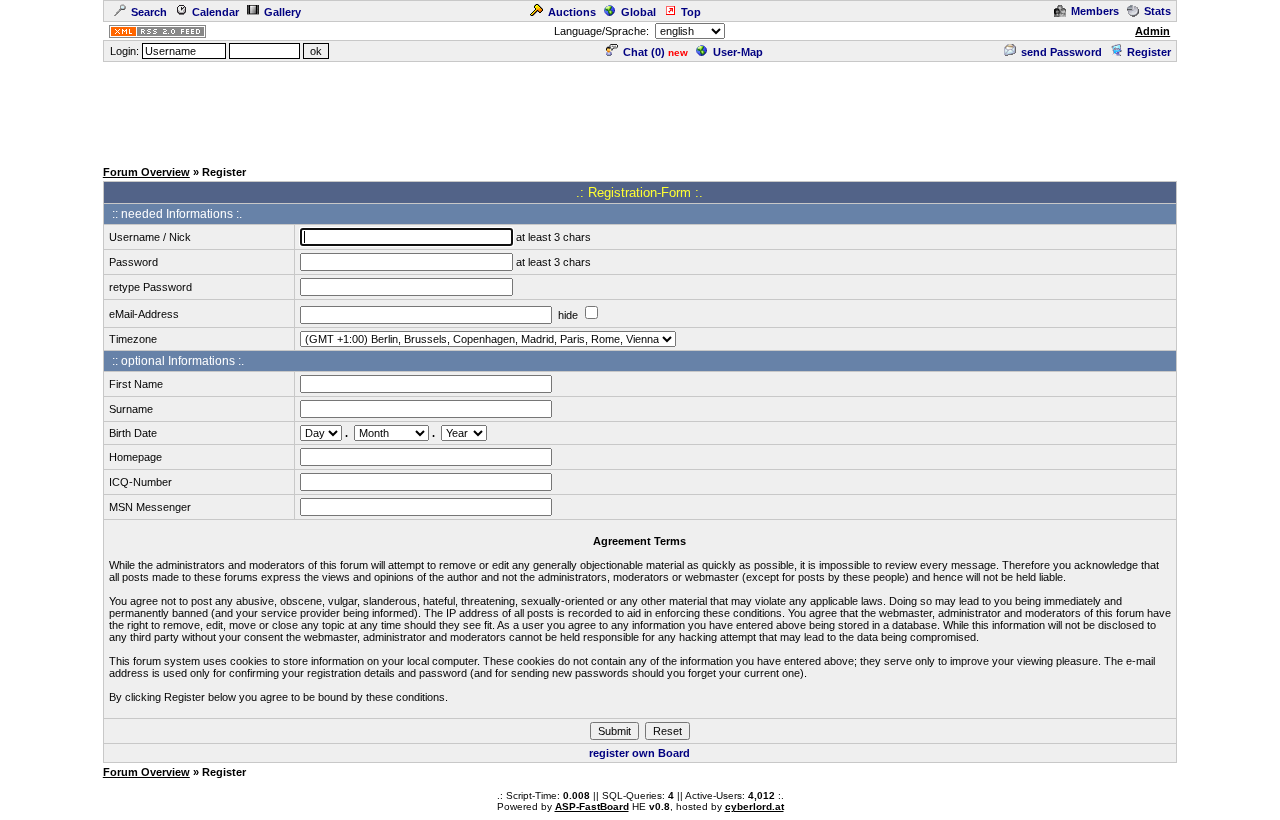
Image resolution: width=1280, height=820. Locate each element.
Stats (1157, 11)
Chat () (644, 52)
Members (1095, 11)
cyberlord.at (754, 806)
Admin (1152, 31)
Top (691, 12)
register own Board (639, 753)
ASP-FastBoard (592, 806)
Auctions (572, 12)
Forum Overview (146, 172)
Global (638, 12)
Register (1149, 52)
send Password (1061, 52)
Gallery (282, 12)
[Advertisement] (640, 109)
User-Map (738, 52)
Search (149, 12)
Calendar (215, 12)
